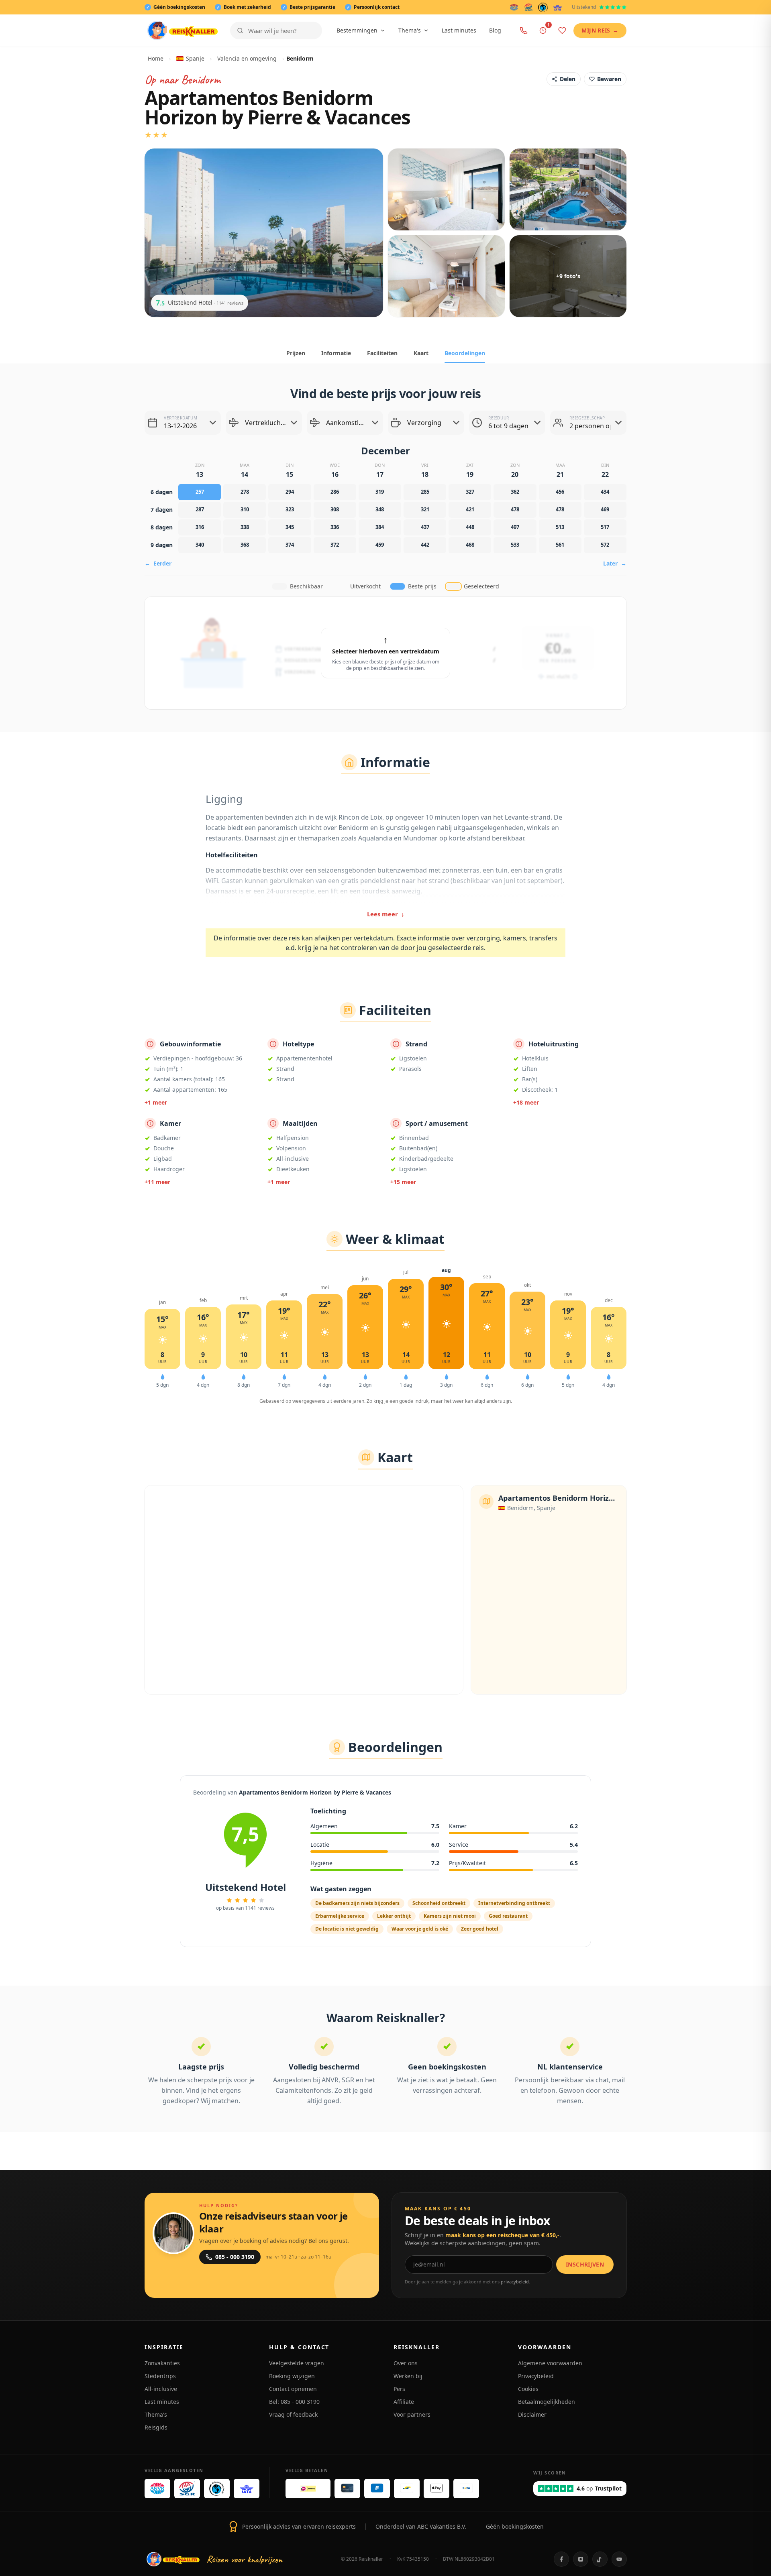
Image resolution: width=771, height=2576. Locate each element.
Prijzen (296, 353)
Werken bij (408, 2376)
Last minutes (459, 30)
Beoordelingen (465, 353)
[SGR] (528, 7)
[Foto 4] (446, 276)
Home (156, 58)
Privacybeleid (536, 2376)
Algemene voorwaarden (550, 2363)
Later (615, 563)
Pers (399, 2389)
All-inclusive (161, 2389)
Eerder (158, 563)
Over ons (406, 2363)
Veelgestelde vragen (297, 2363)
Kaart (421, 353)
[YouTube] (619, 2559)
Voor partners (412, 2414)
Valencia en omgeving (247, 58)
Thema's (410, 30)
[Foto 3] (568, 189)
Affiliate (404, 2402)
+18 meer (526, 1102)
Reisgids (156, 2427)
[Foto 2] (446, 189)
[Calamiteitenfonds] (543, 7)
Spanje (195, 58)
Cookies (528, 2389)
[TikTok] (600, 2559)
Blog (495, 30)
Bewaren (609, 79)
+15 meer (403, 1182)
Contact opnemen (293, 2389)
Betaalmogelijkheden (547, 2402)
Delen (568, 79)
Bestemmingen (357, 30)
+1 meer (156, 1102)
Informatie (336, 353)
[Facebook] (561, 2559)
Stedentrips (160, 2376)
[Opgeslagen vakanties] (562, 31)
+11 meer (157, 1182)
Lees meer (386, 914)
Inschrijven (585, 2264)
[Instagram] (581, 2559)
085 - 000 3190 (235, 2257)
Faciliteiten (382, 353)
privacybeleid (515, 2282)
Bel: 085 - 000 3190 (294, 2402)
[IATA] (558, 7)
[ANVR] (514, 7)
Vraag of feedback (293, 2414)
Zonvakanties (162, 2363)
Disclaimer (532, 2414)
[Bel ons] (524, 31)
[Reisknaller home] (183, 31)
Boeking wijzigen (292, 2376)
